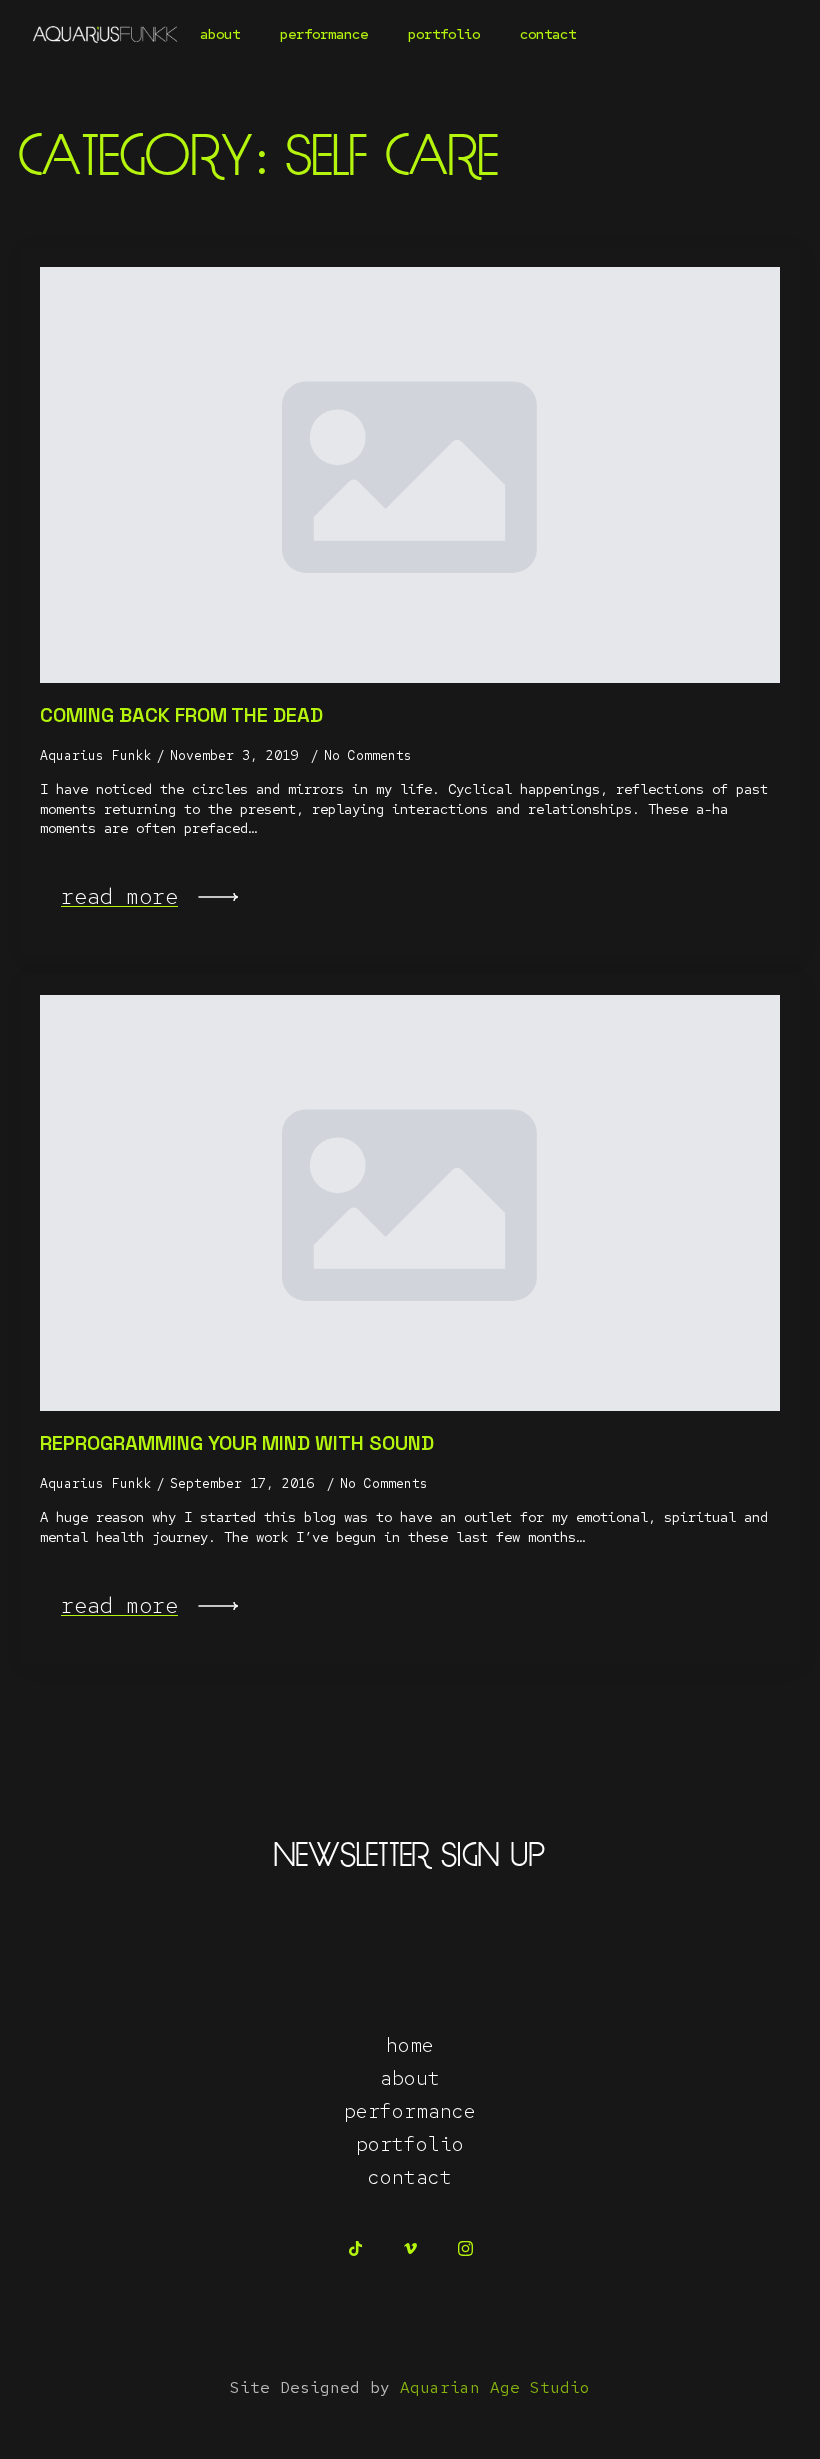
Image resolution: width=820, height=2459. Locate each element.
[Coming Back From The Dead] (410, 475)
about (220, 34)
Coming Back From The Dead (181, 715)
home (410, 2045)
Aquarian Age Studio (495, 2387)
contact (548, 34)
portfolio (444, 34)
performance (324, 34)
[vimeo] (410, 2248)
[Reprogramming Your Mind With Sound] (410, 1203)
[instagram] (465, 2248)
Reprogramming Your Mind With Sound (237, 1443)
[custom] (355, 2248)
